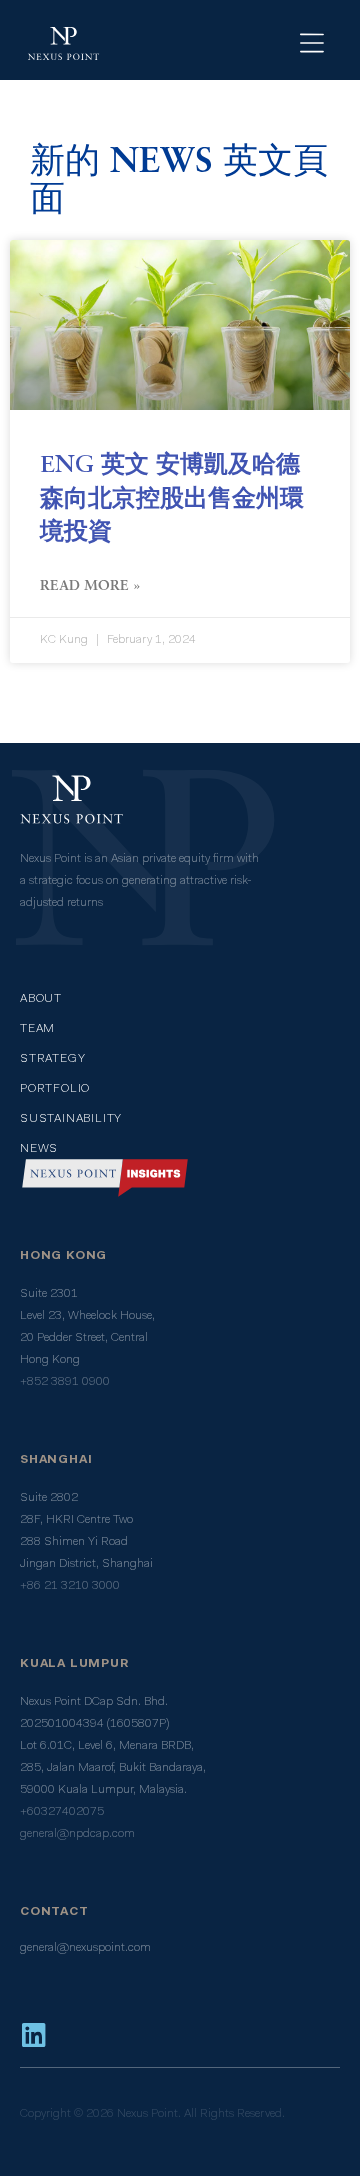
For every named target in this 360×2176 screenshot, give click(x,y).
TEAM (37, 1029)
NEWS (39, 1149)
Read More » (90, 586)
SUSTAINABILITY (71, 1119)
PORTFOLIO (55, 1089)
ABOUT (41, 999)
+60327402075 (62, 1812)
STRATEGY (52, 1059)
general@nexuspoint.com (85, 1948)
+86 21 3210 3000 (70, 1586)
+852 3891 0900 (65, 1382)
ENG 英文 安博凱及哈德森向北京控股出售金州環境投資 (172, 499)
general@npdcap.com (77, 1834)
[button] (324, 36)
